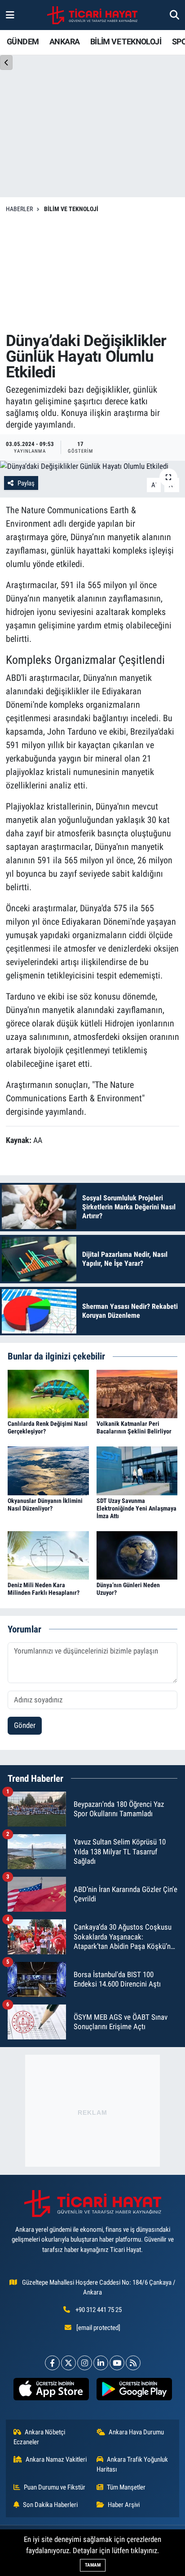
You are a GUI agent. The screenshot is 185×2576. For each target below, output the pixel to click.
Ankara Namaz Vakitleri (56, 2459)
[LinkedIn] (101, 2363)
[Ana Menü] (10, 15)
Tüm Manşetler (126, 2487)
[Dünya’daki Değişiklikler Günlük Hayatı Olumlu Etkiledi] (92, 467)
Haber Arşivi (124, 2505)
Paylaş (26, 483)
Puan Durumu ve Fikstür (55, 2487)
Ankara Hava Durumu (136, 2432)
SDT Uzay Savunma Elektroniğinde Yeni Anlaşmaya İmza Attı (137, 1508)
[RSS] (133, 2363)
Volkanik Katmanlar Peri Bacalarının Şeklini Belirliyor (134, 1427)
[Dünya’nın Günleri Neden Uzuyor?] (137, 1555)
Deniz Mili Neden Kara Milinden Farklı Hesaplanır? (44, 1589)
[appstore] (51, 2391)
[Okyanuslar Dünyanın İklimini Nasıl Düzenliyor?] (48, 1470)
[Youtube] (117, 2363)
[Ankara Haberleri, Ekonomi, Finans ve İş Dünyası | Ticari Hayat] (92, 15)
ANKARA (64, 41)
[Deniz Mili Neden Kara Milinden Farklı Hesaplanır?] (48, 1555)
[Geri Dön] (6, 63)
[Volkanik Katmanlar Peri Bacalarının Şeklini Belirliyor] (137, 1393)
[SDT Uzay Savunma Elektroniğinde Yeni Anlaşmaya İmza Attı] (137, 1470)
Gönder (25, 1725)
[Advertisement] (92, 273)
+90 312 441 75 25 (99, 2310)
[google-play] (134, 2391)
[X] (68, 2363)
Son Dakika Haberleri (50, 2505)
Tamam (93, 2565)
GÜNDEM (23, 41)
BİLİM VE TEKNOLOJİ (126, 41)
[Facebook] (52, 2363)
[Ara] (174, 15)
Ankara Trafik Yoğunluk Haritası (132, 2464)
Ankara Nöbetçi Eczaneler (40, 2437)
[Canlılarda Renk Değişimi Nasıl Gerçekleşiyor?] (48, 1393)
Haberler (19, 209)
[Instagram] (85, 2363)
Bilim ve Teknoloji (71, 209)
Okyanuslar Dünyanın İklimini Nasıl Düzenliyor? (45, 1504)
